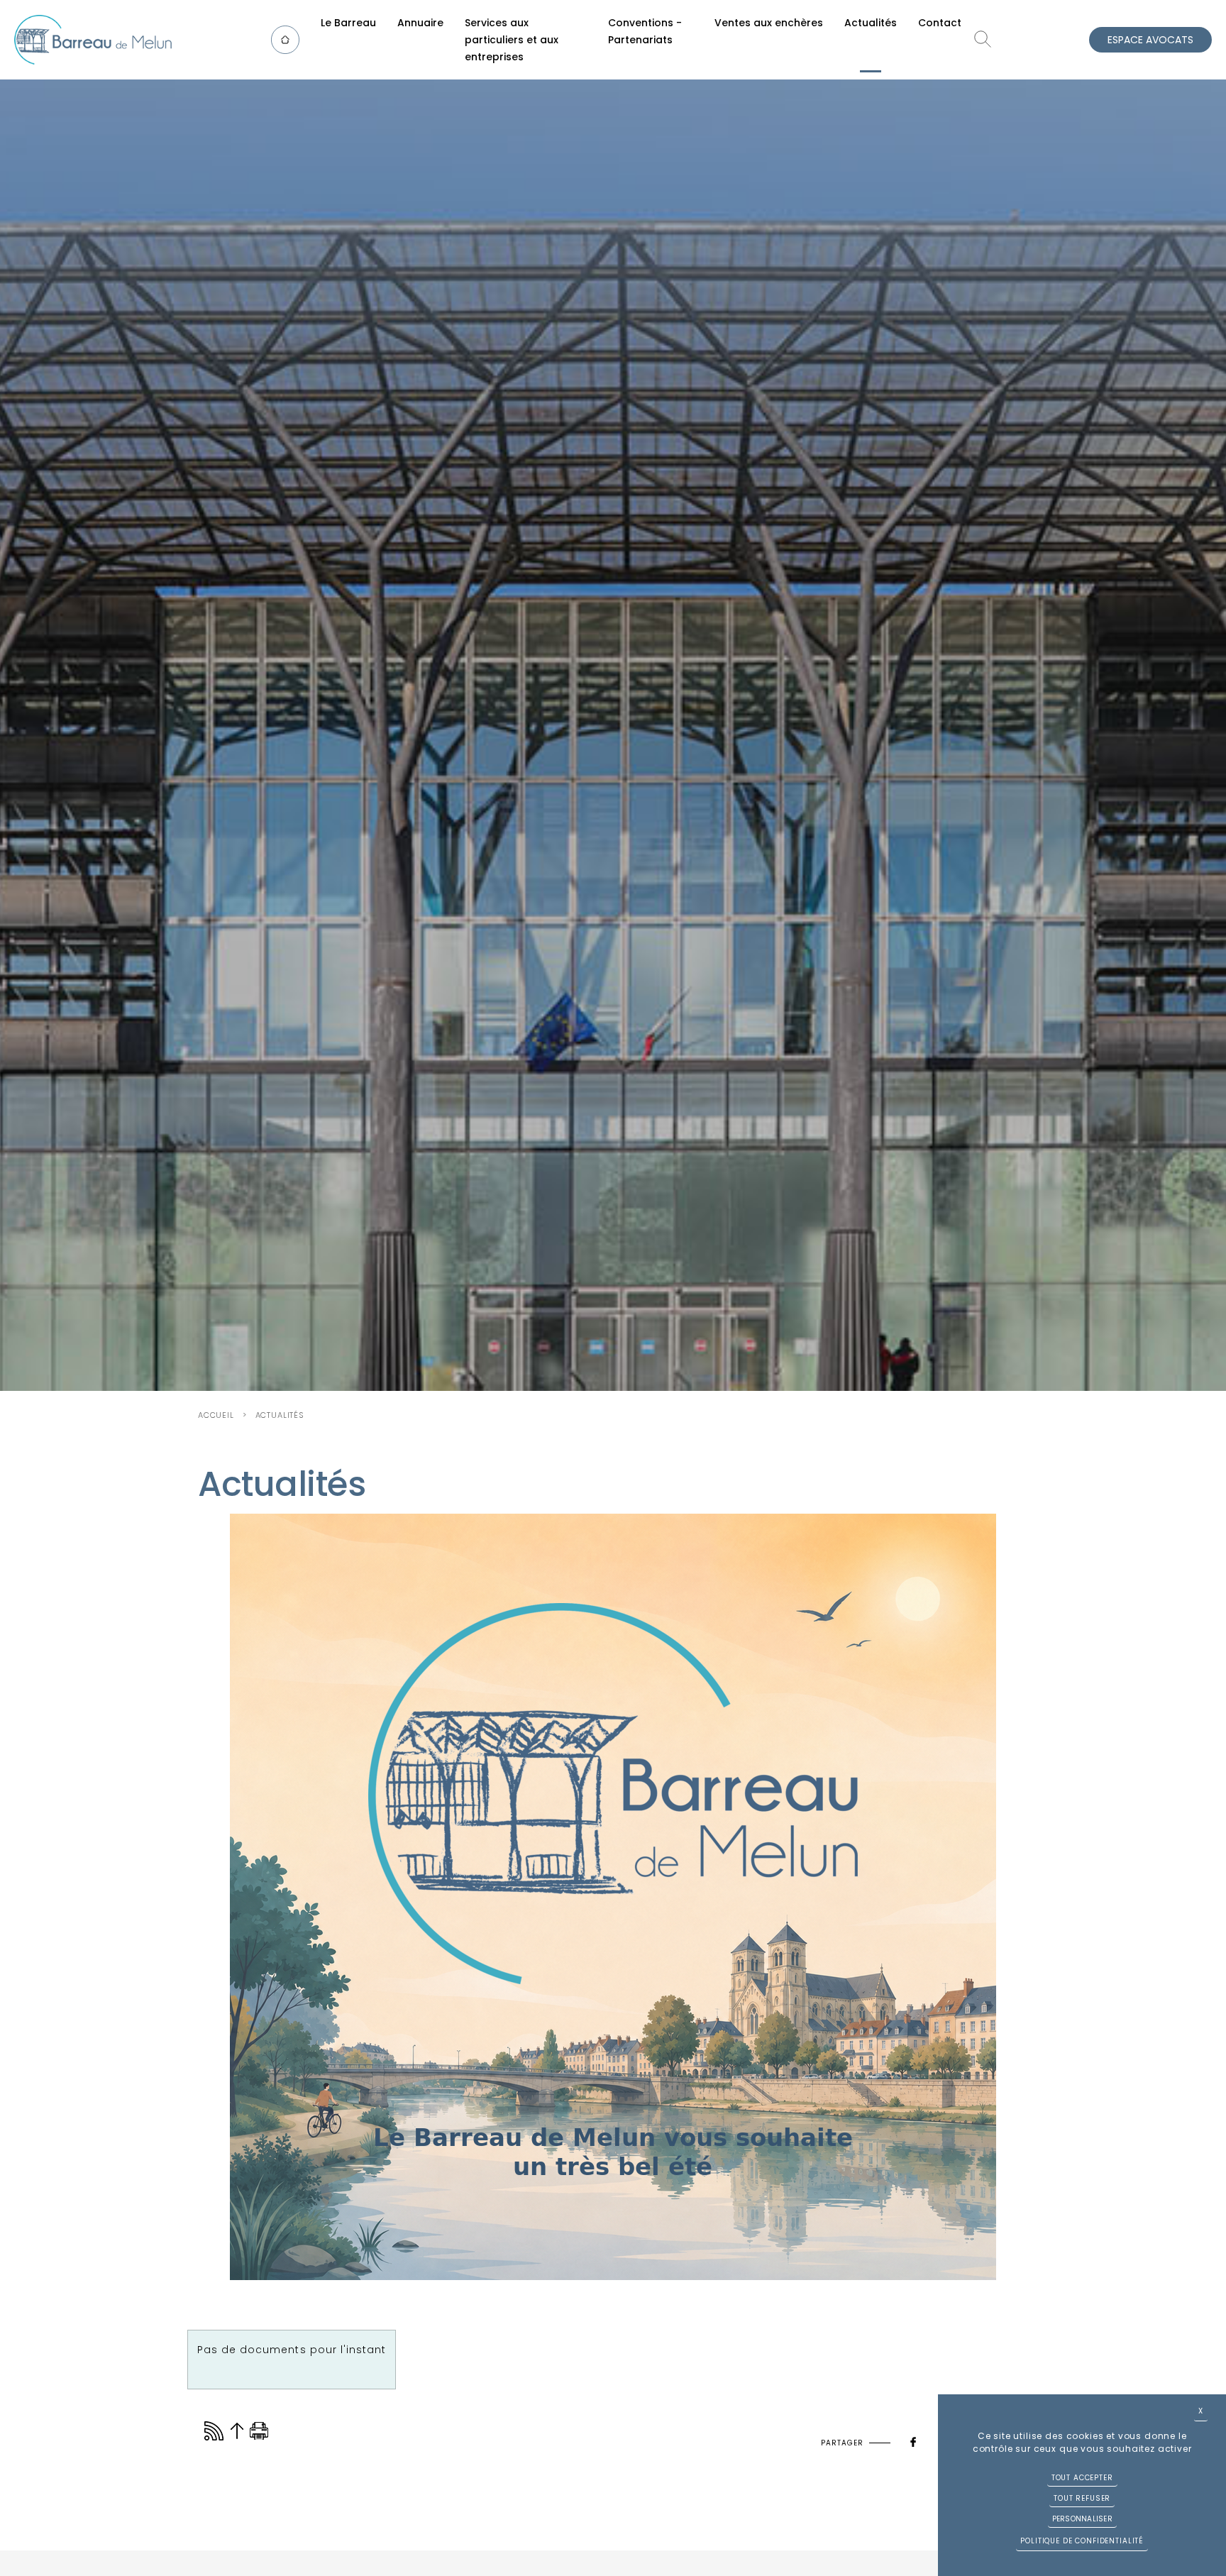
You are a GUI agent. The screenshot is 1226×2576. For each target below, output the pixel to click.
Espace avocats (1150, 40)
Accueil (216, 1415)
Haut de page (237, 2431)
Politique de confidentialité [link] (1082, 2541)
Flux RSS (214, 2431)
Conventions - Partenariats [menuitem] (645, 31)
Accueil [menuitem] (292, 39)
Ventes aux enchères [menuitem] (769, 23)
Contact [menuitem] (940, 23)
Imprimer (259, 2431)
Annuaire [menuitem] (420, 23)
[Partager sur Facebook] (913, 2439)
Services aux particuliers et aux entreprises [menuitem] (512, 40)
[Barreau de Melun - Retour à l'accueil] (93, 40)
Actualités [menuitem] (871, 23)
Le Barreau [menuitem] (348, 23)
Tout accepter (1082, 2478)
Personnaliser (1082, 2519)
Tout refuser (1082, 2498)
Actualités (280, 1415)
